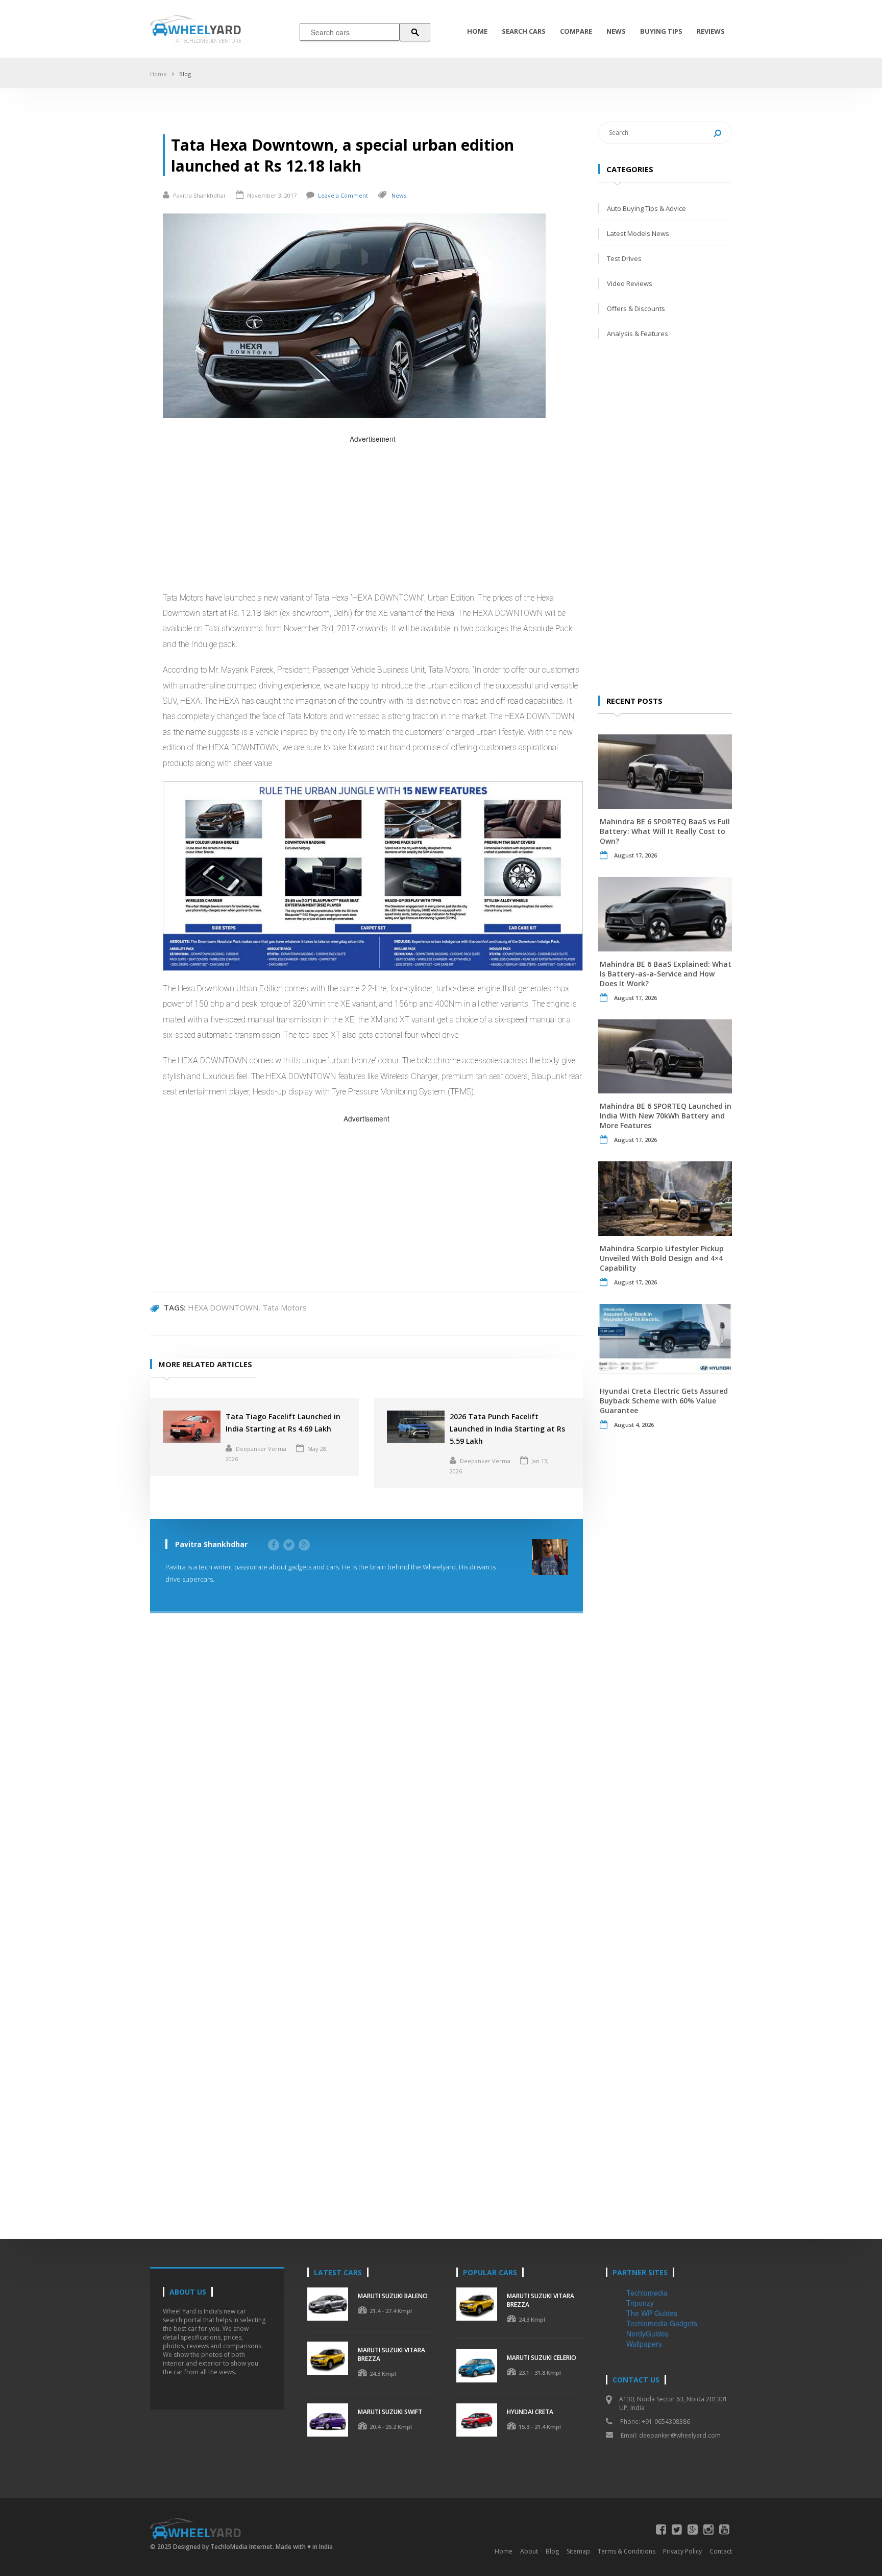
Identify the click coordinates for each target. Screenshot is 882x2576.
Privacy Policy (682, 2551)
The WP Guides (652, 2313)
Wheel (205, 29)
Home (477, 31)
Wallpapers (644, 2344)
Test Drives (624, 258)
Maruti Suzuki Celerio (542, 2358)
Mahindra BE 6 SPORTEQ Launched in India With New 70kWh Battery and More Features (666, 1116)
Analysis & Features (638, 333)
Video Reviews (630, 283)
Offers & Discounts (636, 308)
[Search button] (415, 32)
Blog (185, 74)
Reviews (711, 31)
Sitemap (578, 2551)
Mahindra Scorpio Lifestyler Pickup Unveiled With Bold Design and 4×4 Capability (662, 1258)
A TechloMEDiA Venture (209, 41)
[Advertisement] (373, 516)
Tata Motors (285, 1307)
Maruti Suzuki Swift (390, 2412)
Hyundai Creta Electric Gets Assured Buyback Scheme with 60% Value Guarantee (664, 1401)
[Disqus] (366, 1777)
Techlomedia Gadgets (662, 2323)
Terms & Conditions (627, 2551)
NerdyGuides (647, 2333)
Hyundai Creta (530, 2412)
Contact (721, 2551)
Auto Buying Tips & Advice (646, 208)
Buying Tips (661, 31)
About (529, 2551)
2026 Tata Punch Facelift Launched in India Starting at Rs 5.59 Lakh (507, 1429)
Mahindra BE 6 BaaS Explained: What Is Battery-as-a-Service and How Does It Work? (666, 974)
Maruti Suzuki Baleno (393, 2296)
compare (576, 31)
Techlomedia (647, 2293)
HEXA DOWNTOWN (223, 1307)
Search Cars (524, 31)
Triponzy (640, 2303)
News (616, 31)
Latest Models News (638, 233)
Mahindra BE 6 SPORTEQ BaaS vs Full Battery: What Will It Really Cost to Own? (665, 831)
